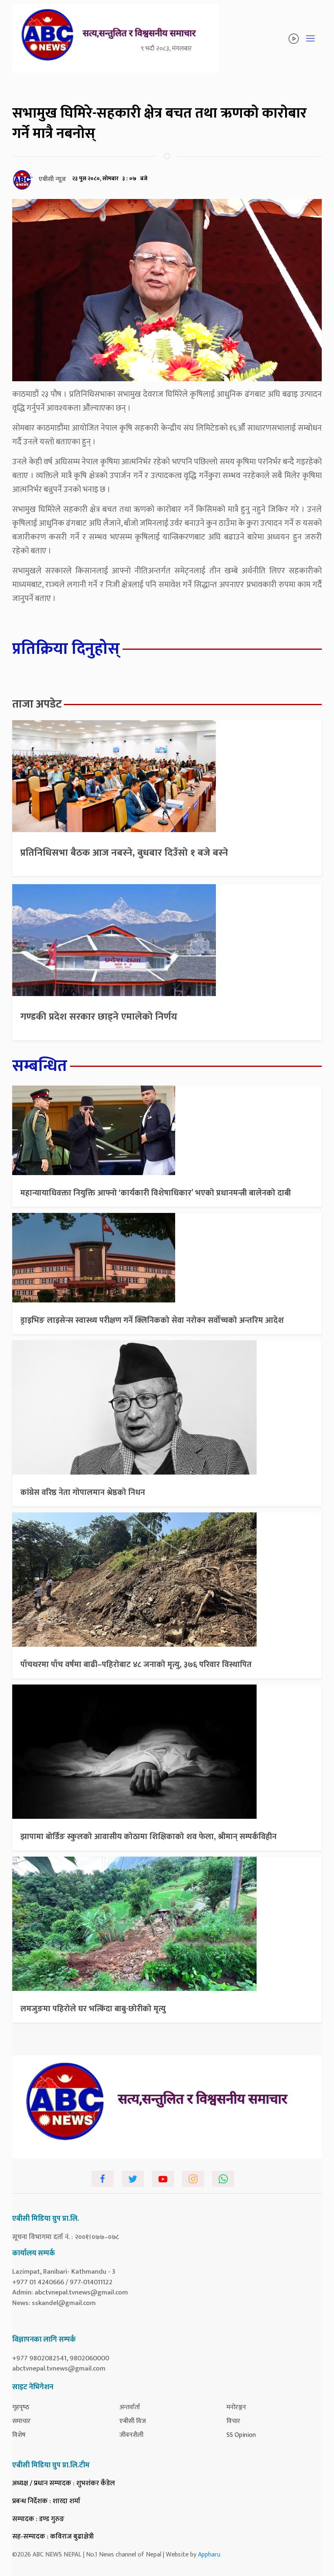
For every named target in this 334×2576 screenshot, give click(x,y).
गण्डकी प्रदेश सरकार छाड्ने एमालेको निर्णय (99, 1017)
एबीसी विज (133, 2421)
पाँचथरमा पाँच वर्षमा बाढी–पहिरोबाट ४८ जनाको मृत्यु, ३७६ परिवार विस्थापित (136, 1665)
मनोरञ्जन (236, 2407)
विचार (233, 2421)
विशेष (19, 2435)
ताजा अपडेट (37, 704)
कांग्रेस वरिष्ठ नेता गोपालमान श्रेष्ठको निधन (83, 1492)
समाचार (21, 2421)
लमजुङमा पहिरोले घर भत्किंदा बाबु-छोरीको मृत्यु (93, 2009)
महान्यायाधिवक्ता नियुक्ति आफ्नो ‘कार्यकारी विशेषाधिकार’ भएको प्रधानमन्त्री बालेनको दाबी (156, 1193)
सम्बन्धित (40, 1066)
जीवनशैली (131, 2435)
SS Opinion (241, 2435)
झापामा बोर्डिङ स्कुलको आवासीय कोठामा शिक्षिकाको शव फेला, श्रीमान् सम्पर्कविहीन (148, 1837)
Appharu (209, 2555)
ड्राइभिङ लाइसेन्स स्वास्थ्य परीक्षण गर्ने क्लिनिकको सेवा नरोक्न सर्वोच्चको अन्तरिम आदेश (152, 1320)
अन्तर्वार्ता (130, 2407)
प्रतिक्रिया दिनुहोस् (66, 649)
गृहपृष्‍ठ (21, 2407)
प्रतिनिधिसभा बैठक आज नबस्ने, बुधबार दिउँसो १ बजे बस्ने (124, 853)
